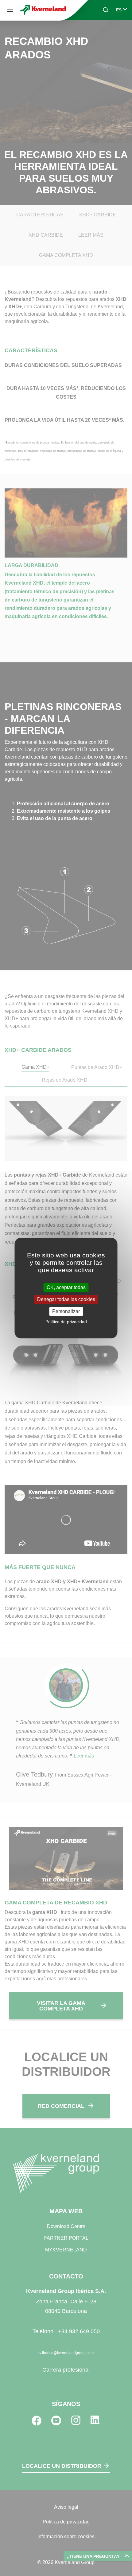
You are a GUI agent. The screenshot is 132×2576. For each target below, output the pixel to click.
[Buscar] (101, 33)
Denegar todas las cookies (66, 1299)
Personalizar (66, 1311)
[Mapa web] (10, 10)
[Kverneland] (43, 10)
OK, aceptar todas (66, 1287)
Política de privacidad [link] (66, 1322)
